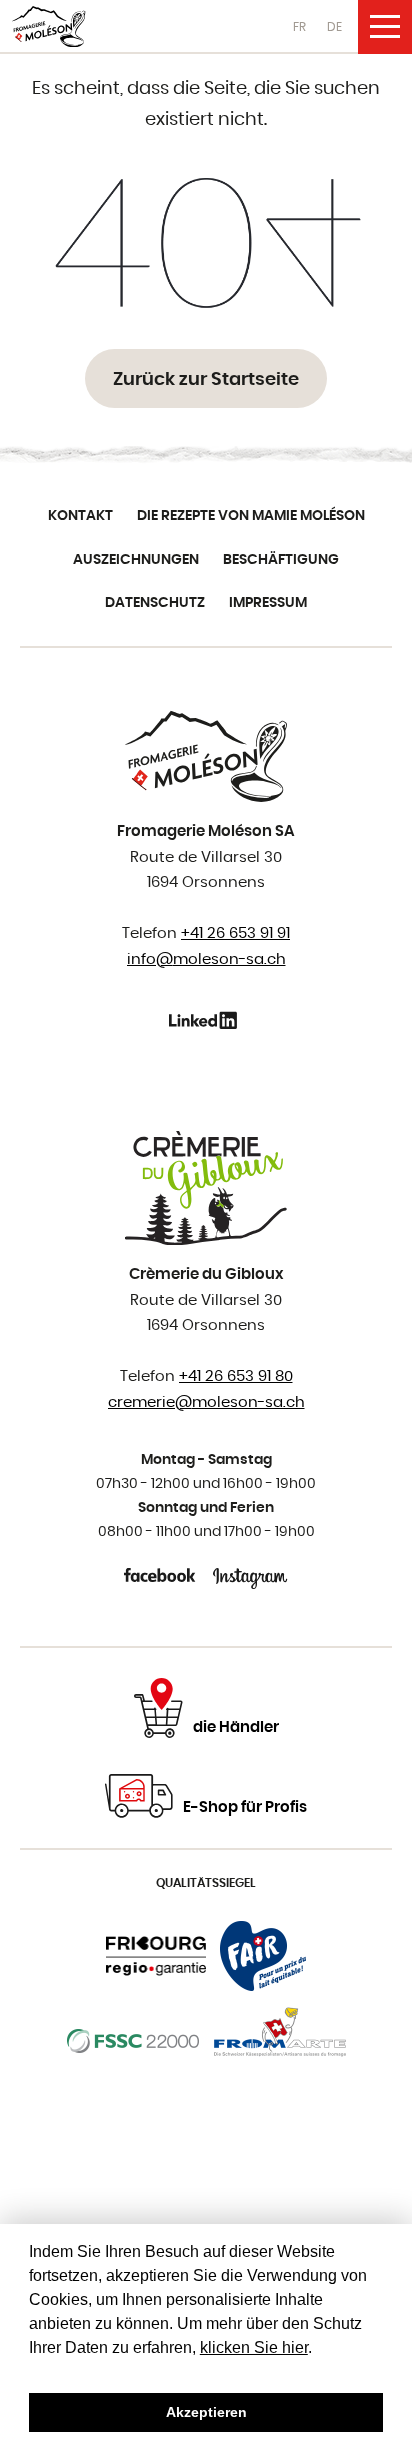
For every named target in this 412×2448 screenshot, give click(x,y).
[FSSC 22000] (133, 2041)
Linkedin (206, 1020)
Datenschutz (155, 603)
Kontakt (80, 516)
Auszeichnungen (136, 560)
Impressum (268, 603)
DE (334, 27)
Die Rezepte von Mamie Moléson (251, 516)
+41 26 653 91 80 (236, 1376)
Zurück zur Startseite (206, 380)
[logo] (49, 26)
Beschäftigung (281, 560)
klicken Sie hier (254, 2347)
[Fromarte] (280, 2041)
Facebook (161, 1575)
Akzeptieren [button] (206, 2412)
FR (299, 27)
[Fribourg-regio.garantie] (156, 1956)
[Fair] (263, 1956)
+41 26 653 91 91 (235, 933)
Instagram (250, 1575)
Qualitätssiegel (206, 1883)
